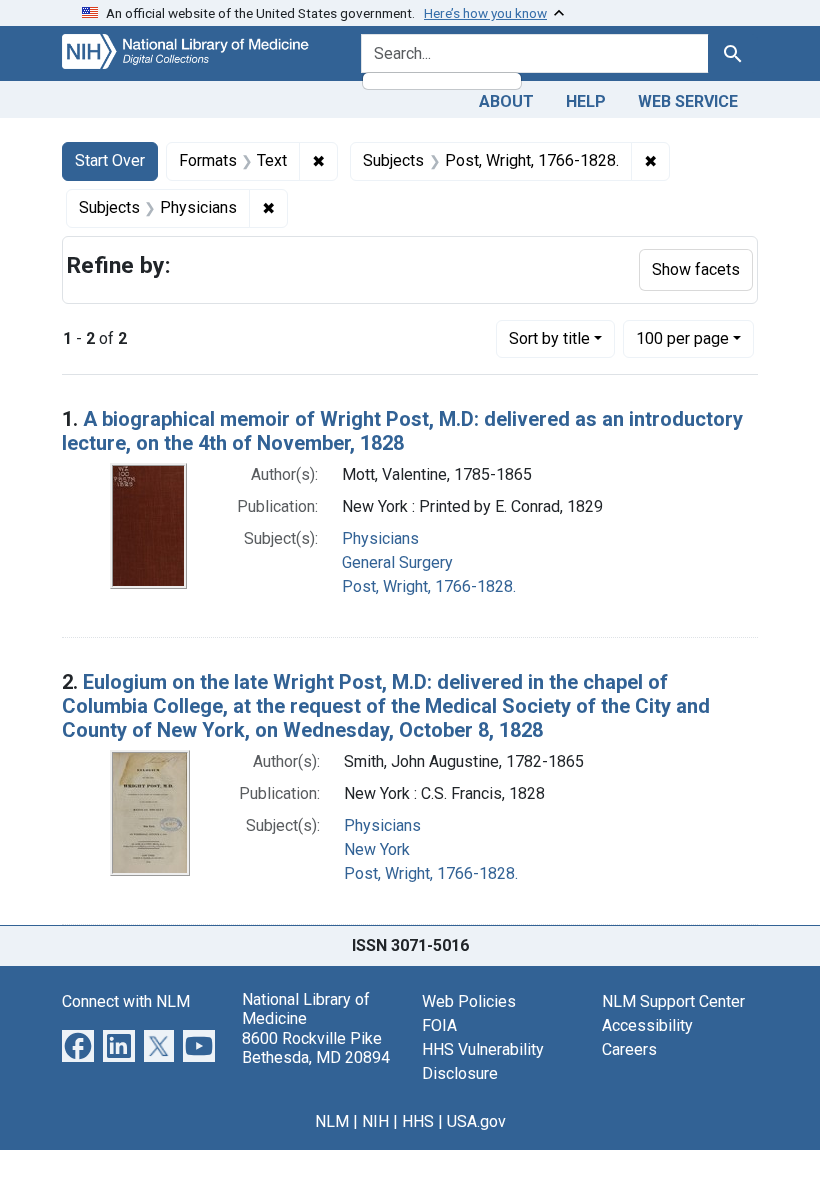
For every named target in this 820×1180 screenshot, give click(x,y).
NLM (332, 1121)
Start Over (110, 160)
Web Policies (469, 1001)
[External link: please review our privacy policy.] (78, 1044)
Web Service (688, 101)
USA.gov (476, 1121)
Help (586, 101)
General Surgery (397, 562)
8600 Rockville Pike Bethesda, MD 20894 (316, 1048)
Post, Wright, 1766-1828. (429, 586)
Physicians (380, 538)
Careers (629, 1049)
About (506, 101)
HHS (418, 1121)
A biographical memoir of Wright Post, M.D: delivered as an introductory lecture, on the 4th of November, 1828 (402, 431)
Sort (549, 338)
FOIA (439, 1025)
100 (682, 338)
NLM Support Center (673, 1001)
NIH (375, 1121)
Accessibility (647, 1025)
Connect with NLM (126, 1001)
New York (377, 849)
